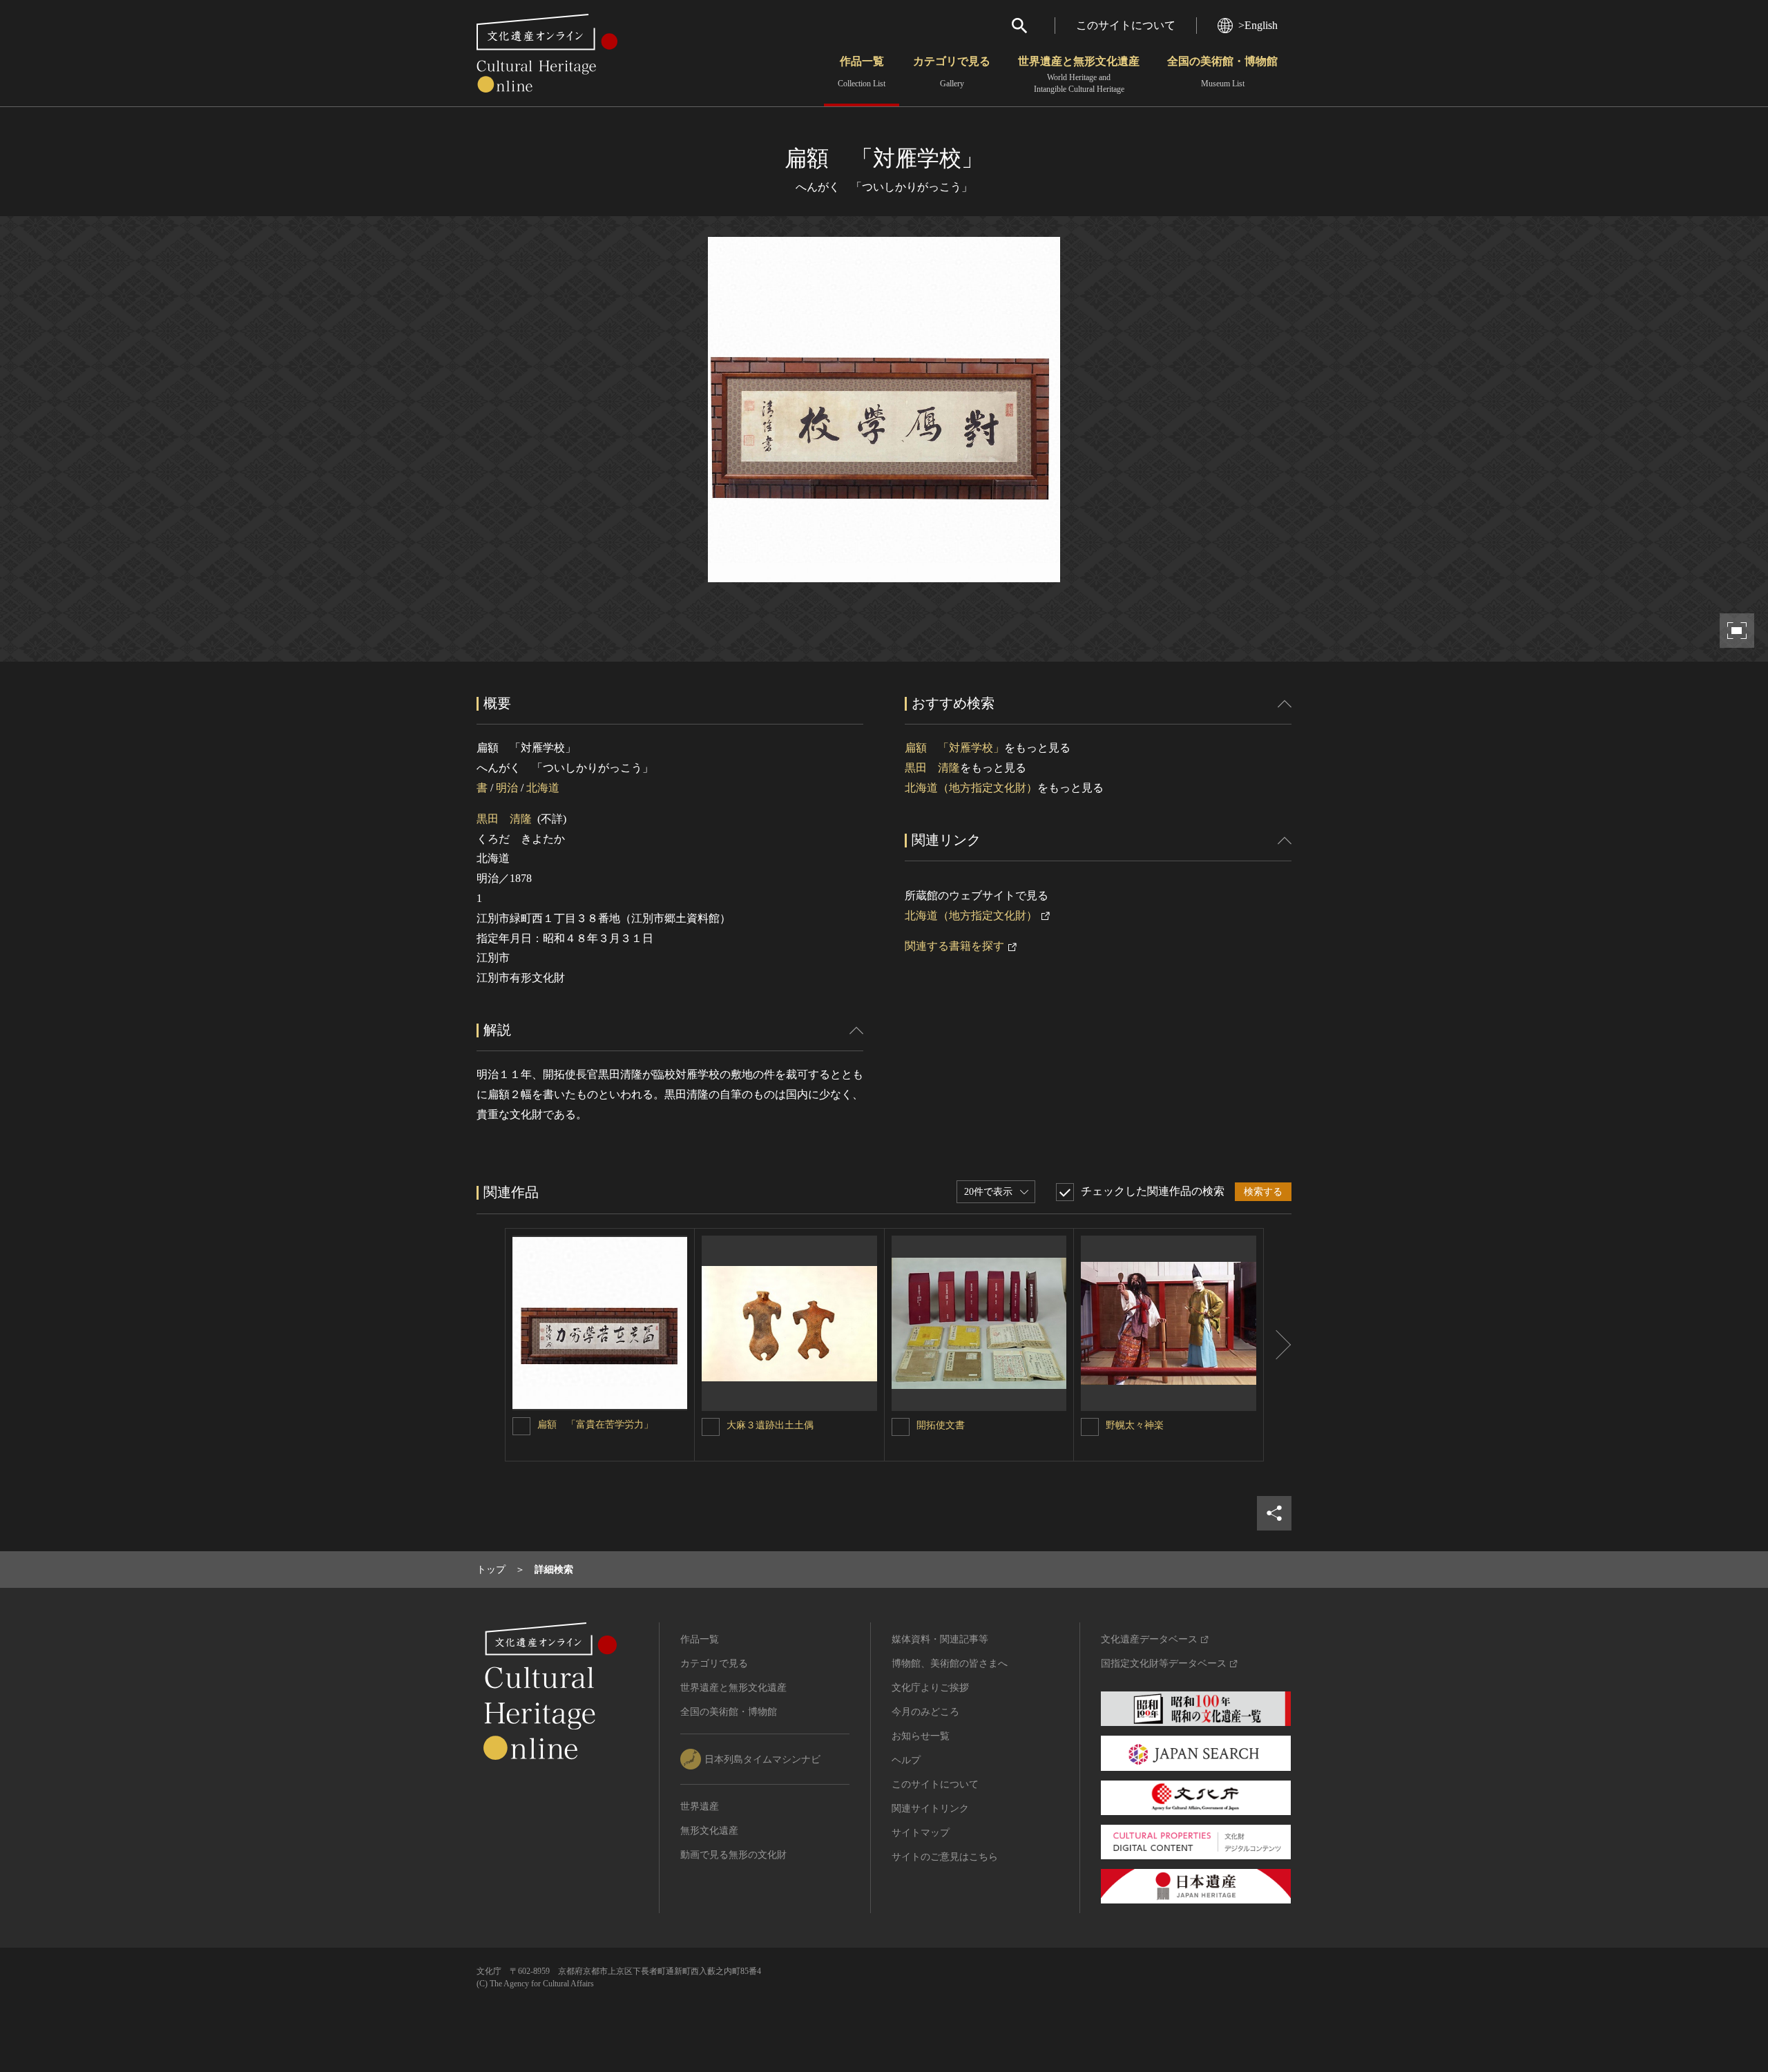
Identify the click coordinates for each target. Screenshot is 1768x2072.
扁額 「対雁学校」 (954, 748)
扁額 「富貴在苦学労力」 (595, 1424)
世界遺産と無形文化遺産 (1079, 75)
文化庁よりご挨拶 (930, 1688)
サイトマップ (921, 1833)
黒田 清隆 (504, 819)
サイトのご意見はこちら (945, 1857)
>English (1258, 25)
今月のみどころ (925, 1712)
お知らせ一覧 (921, 1736)
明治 (507, 788)
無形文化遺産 (709, 1831)
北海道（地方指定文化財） (971, 788)
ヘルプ (906, 1760)
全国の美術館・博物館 (1222, 72)
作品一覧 (862, 72)
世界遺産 (700, 1806)
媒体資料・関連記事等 (940, 1639)
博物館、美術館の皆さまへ (950, 1663)
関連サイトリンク (930, 1809)
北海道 (543, 788)
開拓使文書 (941, 1425)
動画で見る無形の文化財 (733, 1855)
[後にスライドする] (1278, 1345)
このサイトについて (1126, 25)
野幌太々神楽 (1135, 1425)
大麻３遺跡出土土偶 (770, 1425)
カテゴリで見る (952, 72)
